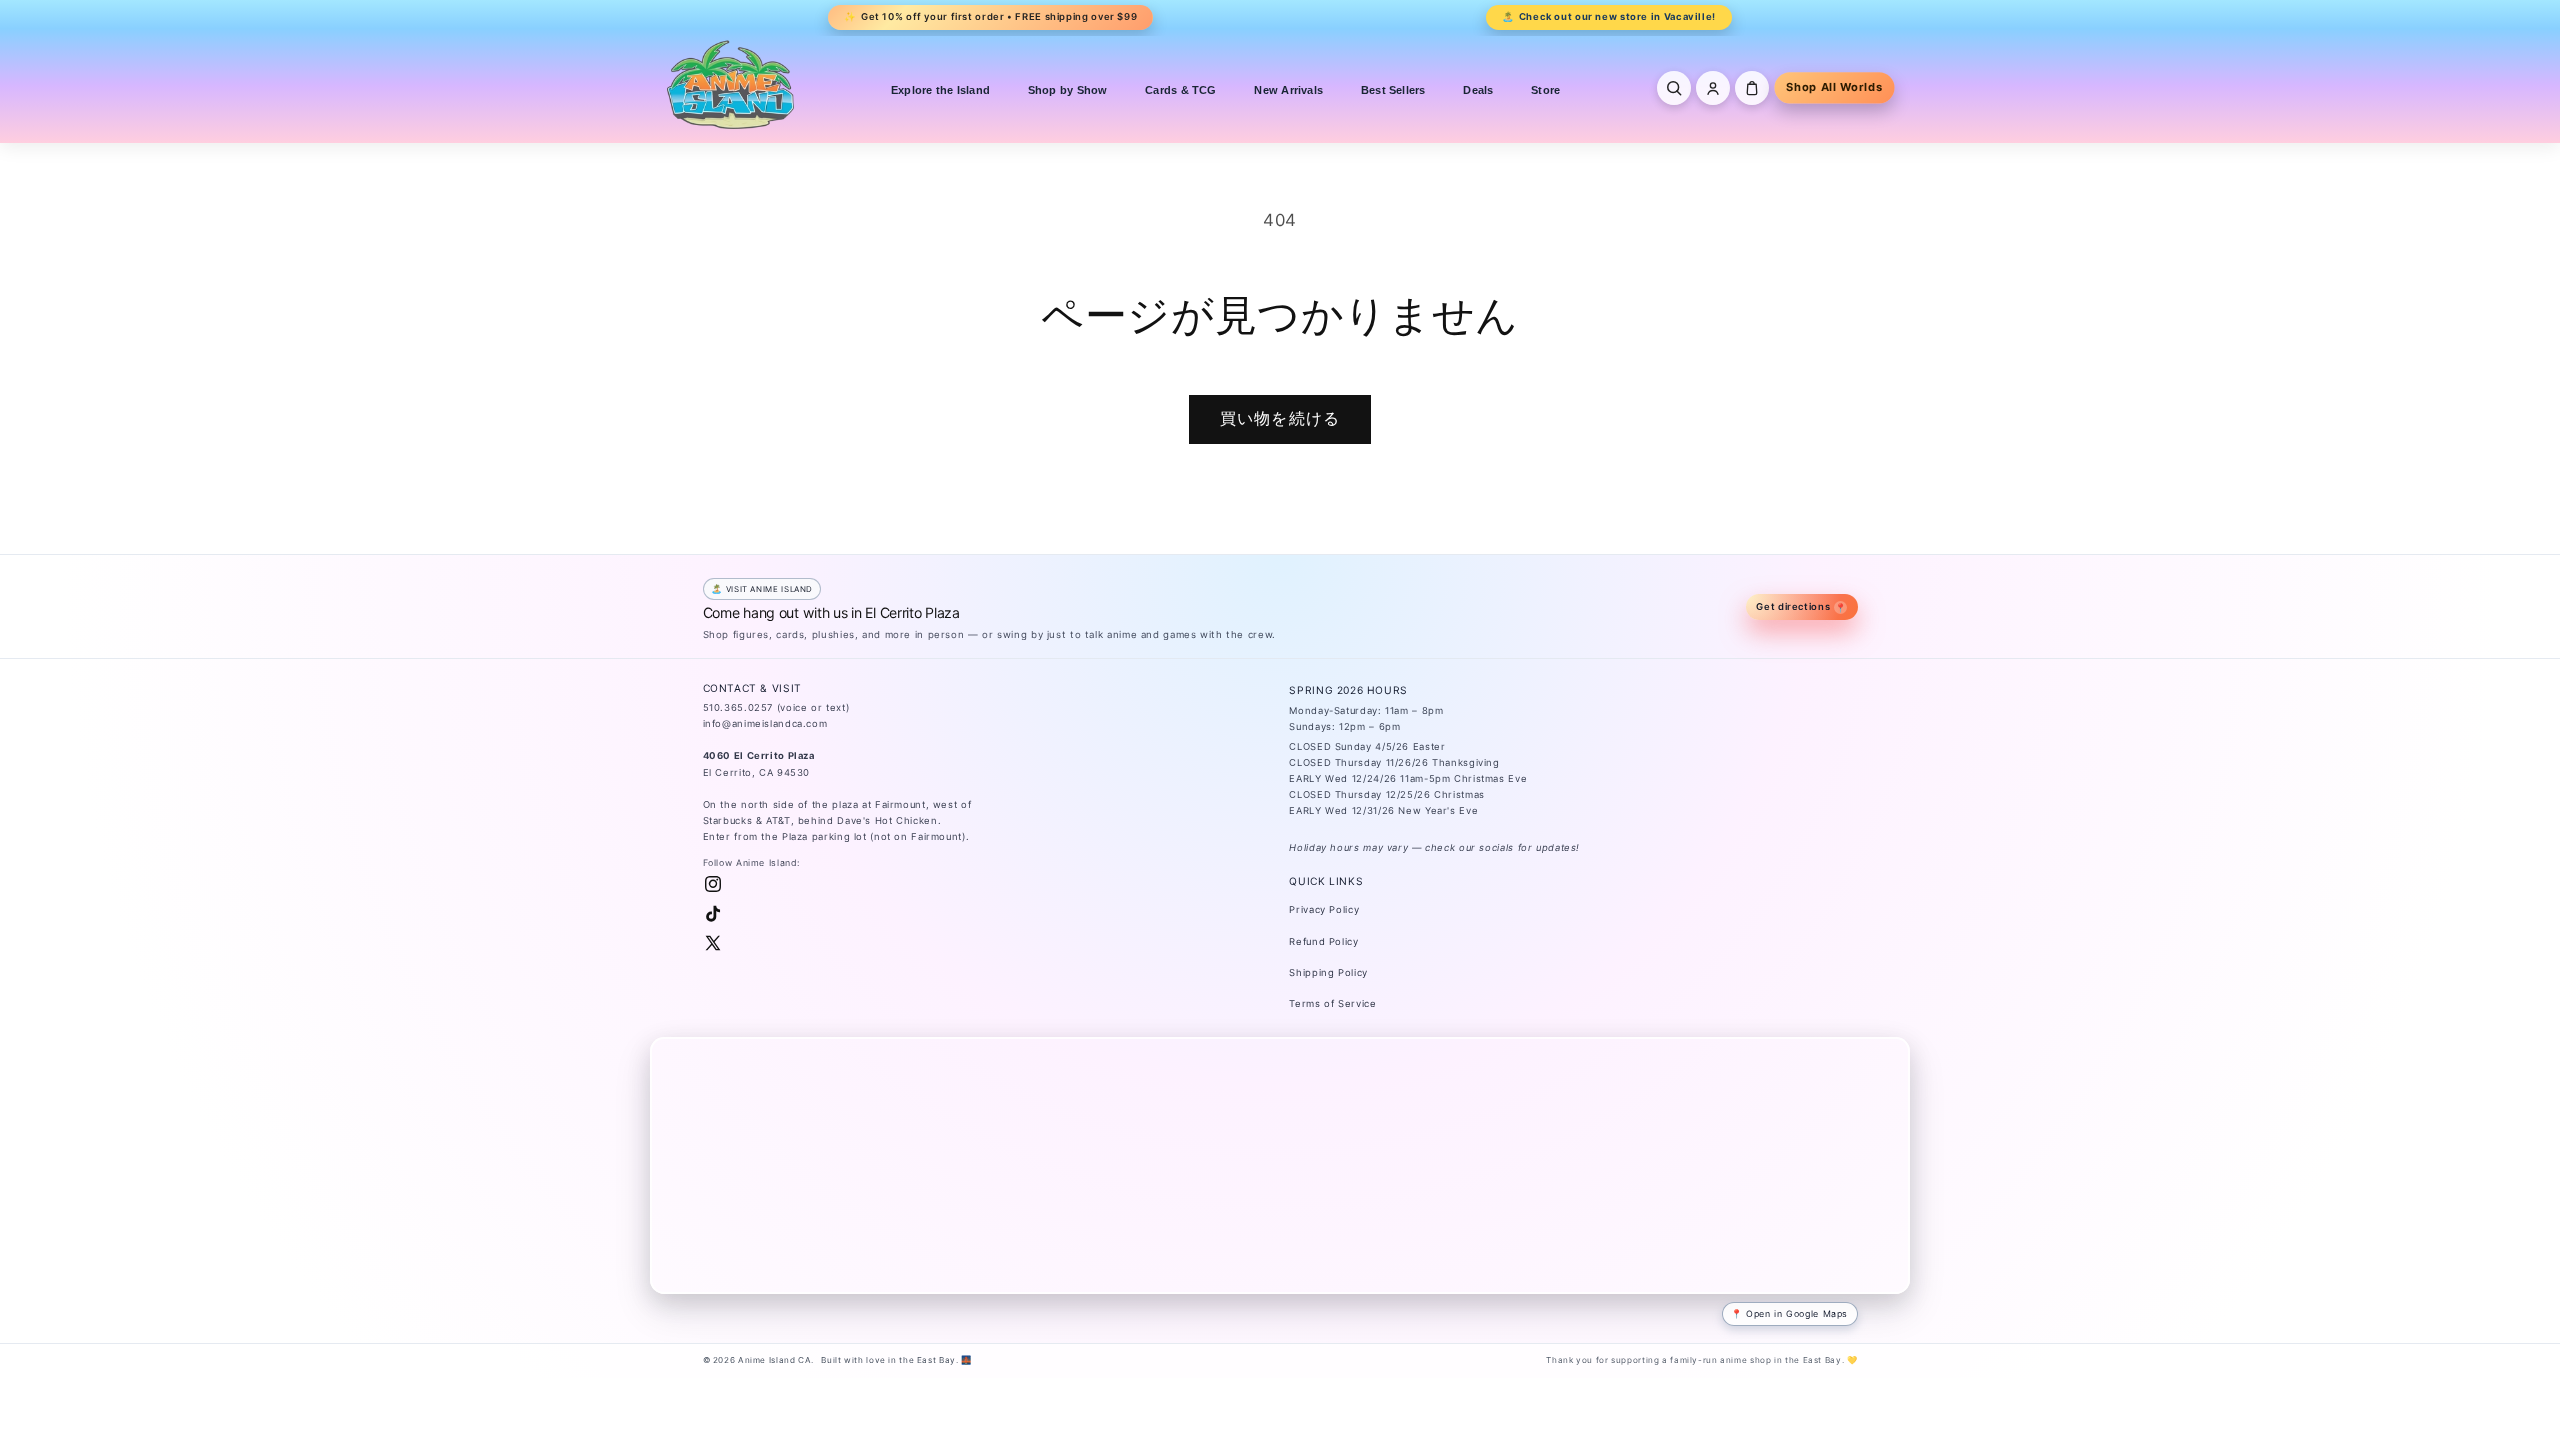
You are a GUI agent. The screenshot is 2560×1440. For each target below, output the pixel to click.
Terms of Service (1332, 1003)
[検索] (1674, 88)
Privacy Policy (1324, 909)
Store (1545, 90)
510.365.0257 (738, 707)
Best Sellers (1393, 90)
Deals (1478, 90)
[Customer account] (1713, 88)
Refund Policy (1323, 941)
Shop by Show (1068, 90)
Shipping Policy (1328, 972)
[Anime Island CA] (731, 84)
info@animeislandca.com (765, 723)
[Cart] (1752, 88)
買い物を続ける (1279, 418)
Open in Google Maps (1797, 1313)
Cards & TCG (1180, 90)
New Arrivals (1288, 90)
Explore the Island (940, 90)
